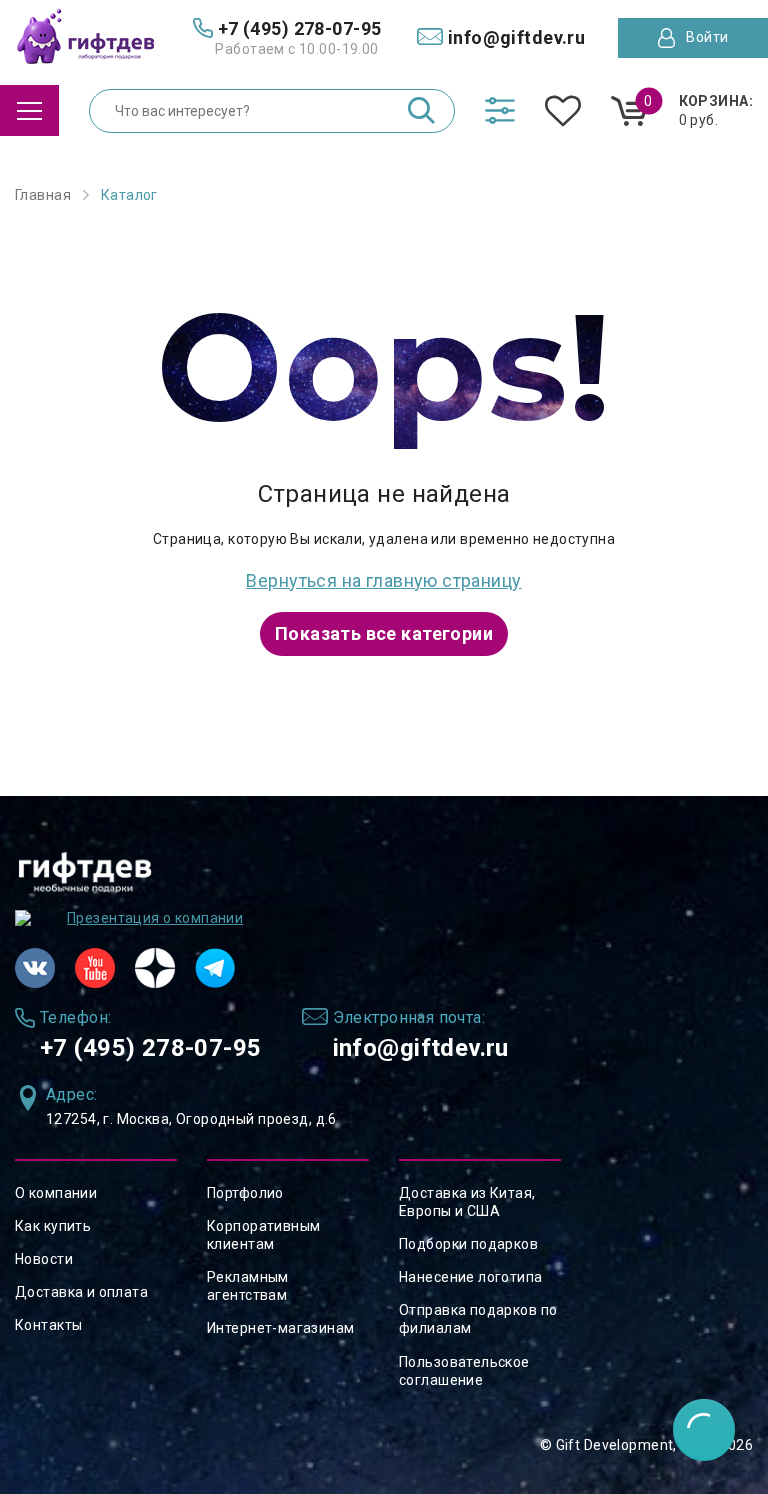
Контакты (48, 1325)
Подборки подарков (468, 1244)
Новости (44, 1259)
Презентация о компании (155, 918)
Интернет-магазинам (281, 1328)
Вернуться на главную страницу (383, 580)
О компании (56, 1193)
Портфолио (245, 1193)
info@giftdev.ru (421, 1048)
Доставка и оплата (81, 1292)
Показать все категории (384, 633)
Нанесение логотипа (471, 1277)
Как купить (53, 1226)
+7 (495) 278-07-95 (151, 1048)
